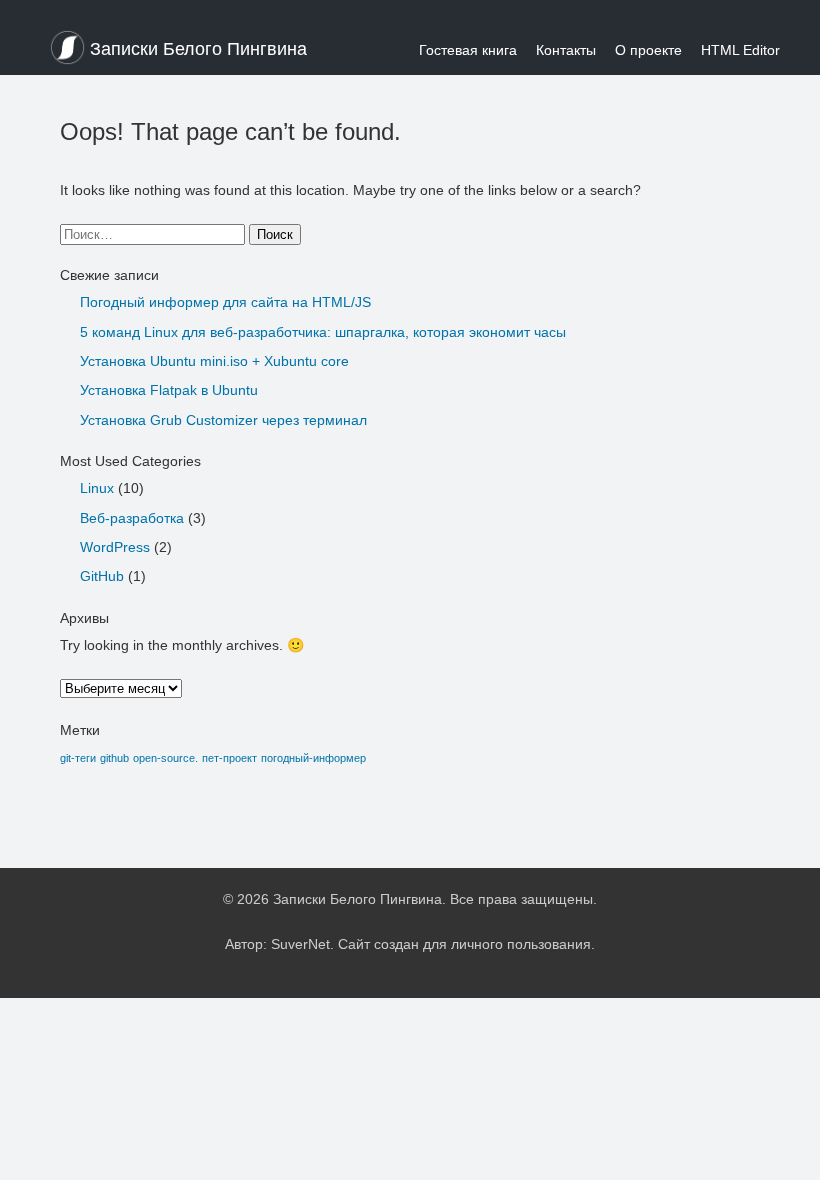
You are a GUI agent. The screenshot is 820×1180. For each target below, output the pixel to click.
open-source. (165, 758)
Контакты (566, 50)
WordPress (115, 547)
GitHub (102, 576)
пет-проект (229, 758)
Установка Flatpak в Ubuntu (169, 390)
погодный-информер (313, 758)
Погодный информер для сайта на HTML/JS (225, 302)
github (114, 758)
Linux (97, 488)
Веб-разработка (132, 518)
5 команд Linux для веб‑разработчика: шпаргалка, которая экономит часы (323, 332)
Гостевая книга (468, 50)
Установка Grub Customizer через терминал (223, 420)
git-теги (78, 758)
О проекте (648, 50)
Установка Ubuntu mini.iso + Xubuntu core (214, 361)
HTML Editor (740, 50)
